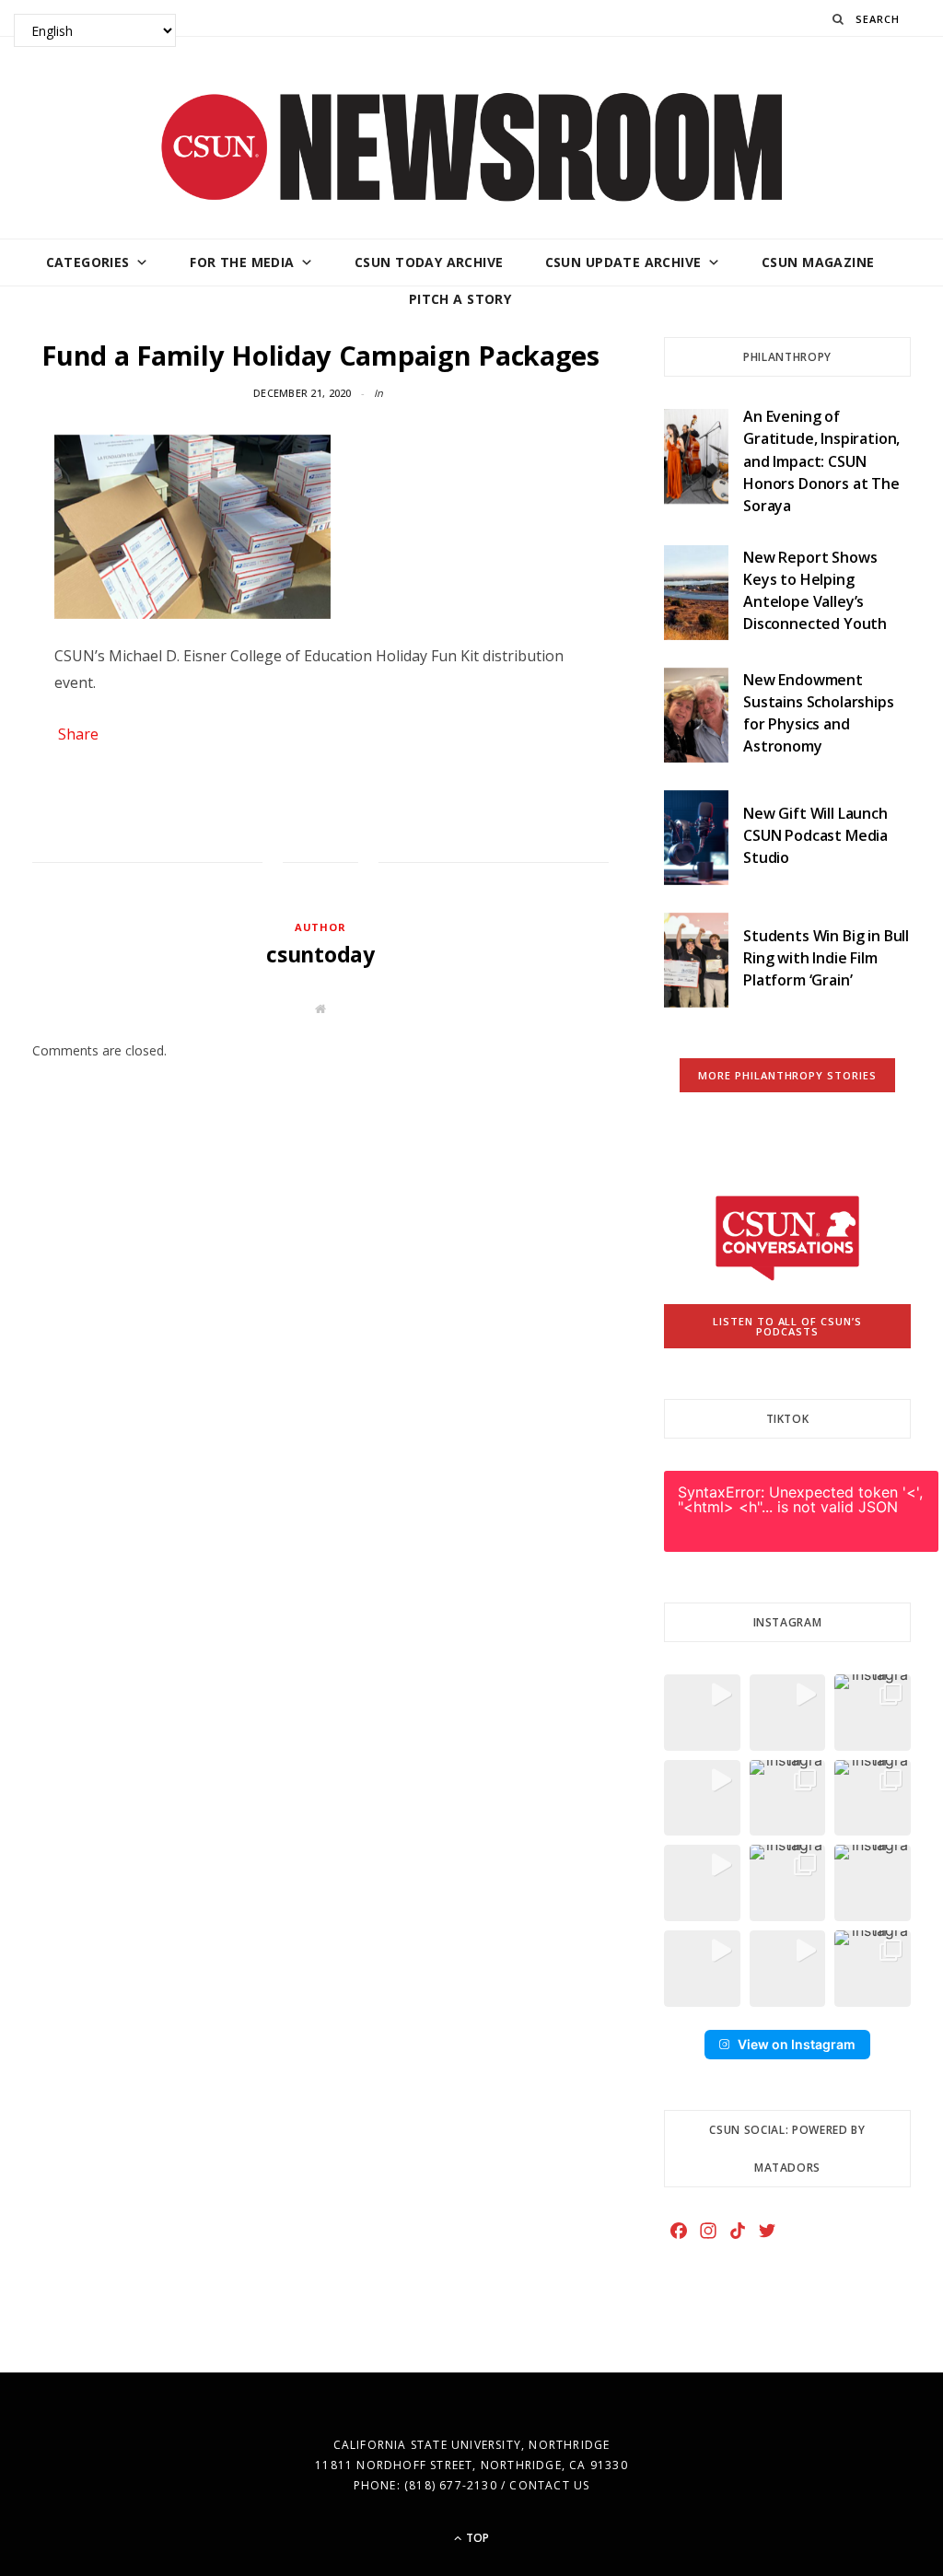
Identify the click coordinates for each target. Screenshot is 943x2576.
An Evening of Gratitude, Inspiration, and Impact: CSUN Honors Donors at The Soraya (821, 461)
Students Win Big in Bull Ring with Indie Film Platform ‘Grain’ (826, 958)
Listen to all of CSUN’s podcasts (788, 1326)
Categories (88, 262)
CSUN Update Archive (623, 262)
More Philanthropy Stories (788, 1075)
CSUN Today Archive (429, 262)
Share (78, 734)
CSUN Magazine (818, 262)
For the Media (242, 262)
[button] (702, 1713)
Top (476, 2538)
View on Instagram (797, 2044)
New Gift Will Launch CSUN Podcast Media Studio (815, 836)
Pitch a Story (460, 299)
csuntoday (320, 954)
